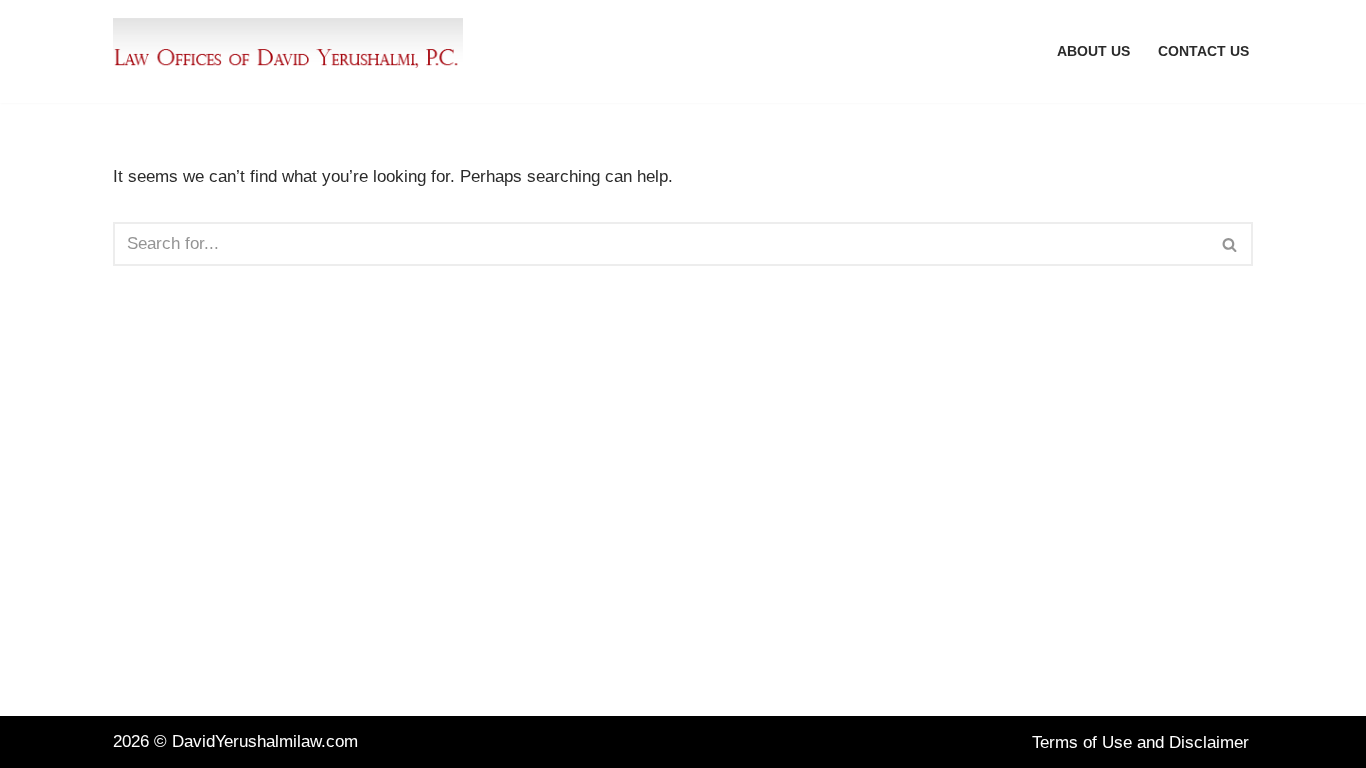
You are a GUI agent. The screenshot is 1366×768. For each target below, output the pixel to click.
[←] (293, 51)
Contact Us (1203, 51)
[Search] (1230, 244)
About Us (1093, 51)
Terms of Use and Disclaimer (1140, 742)
